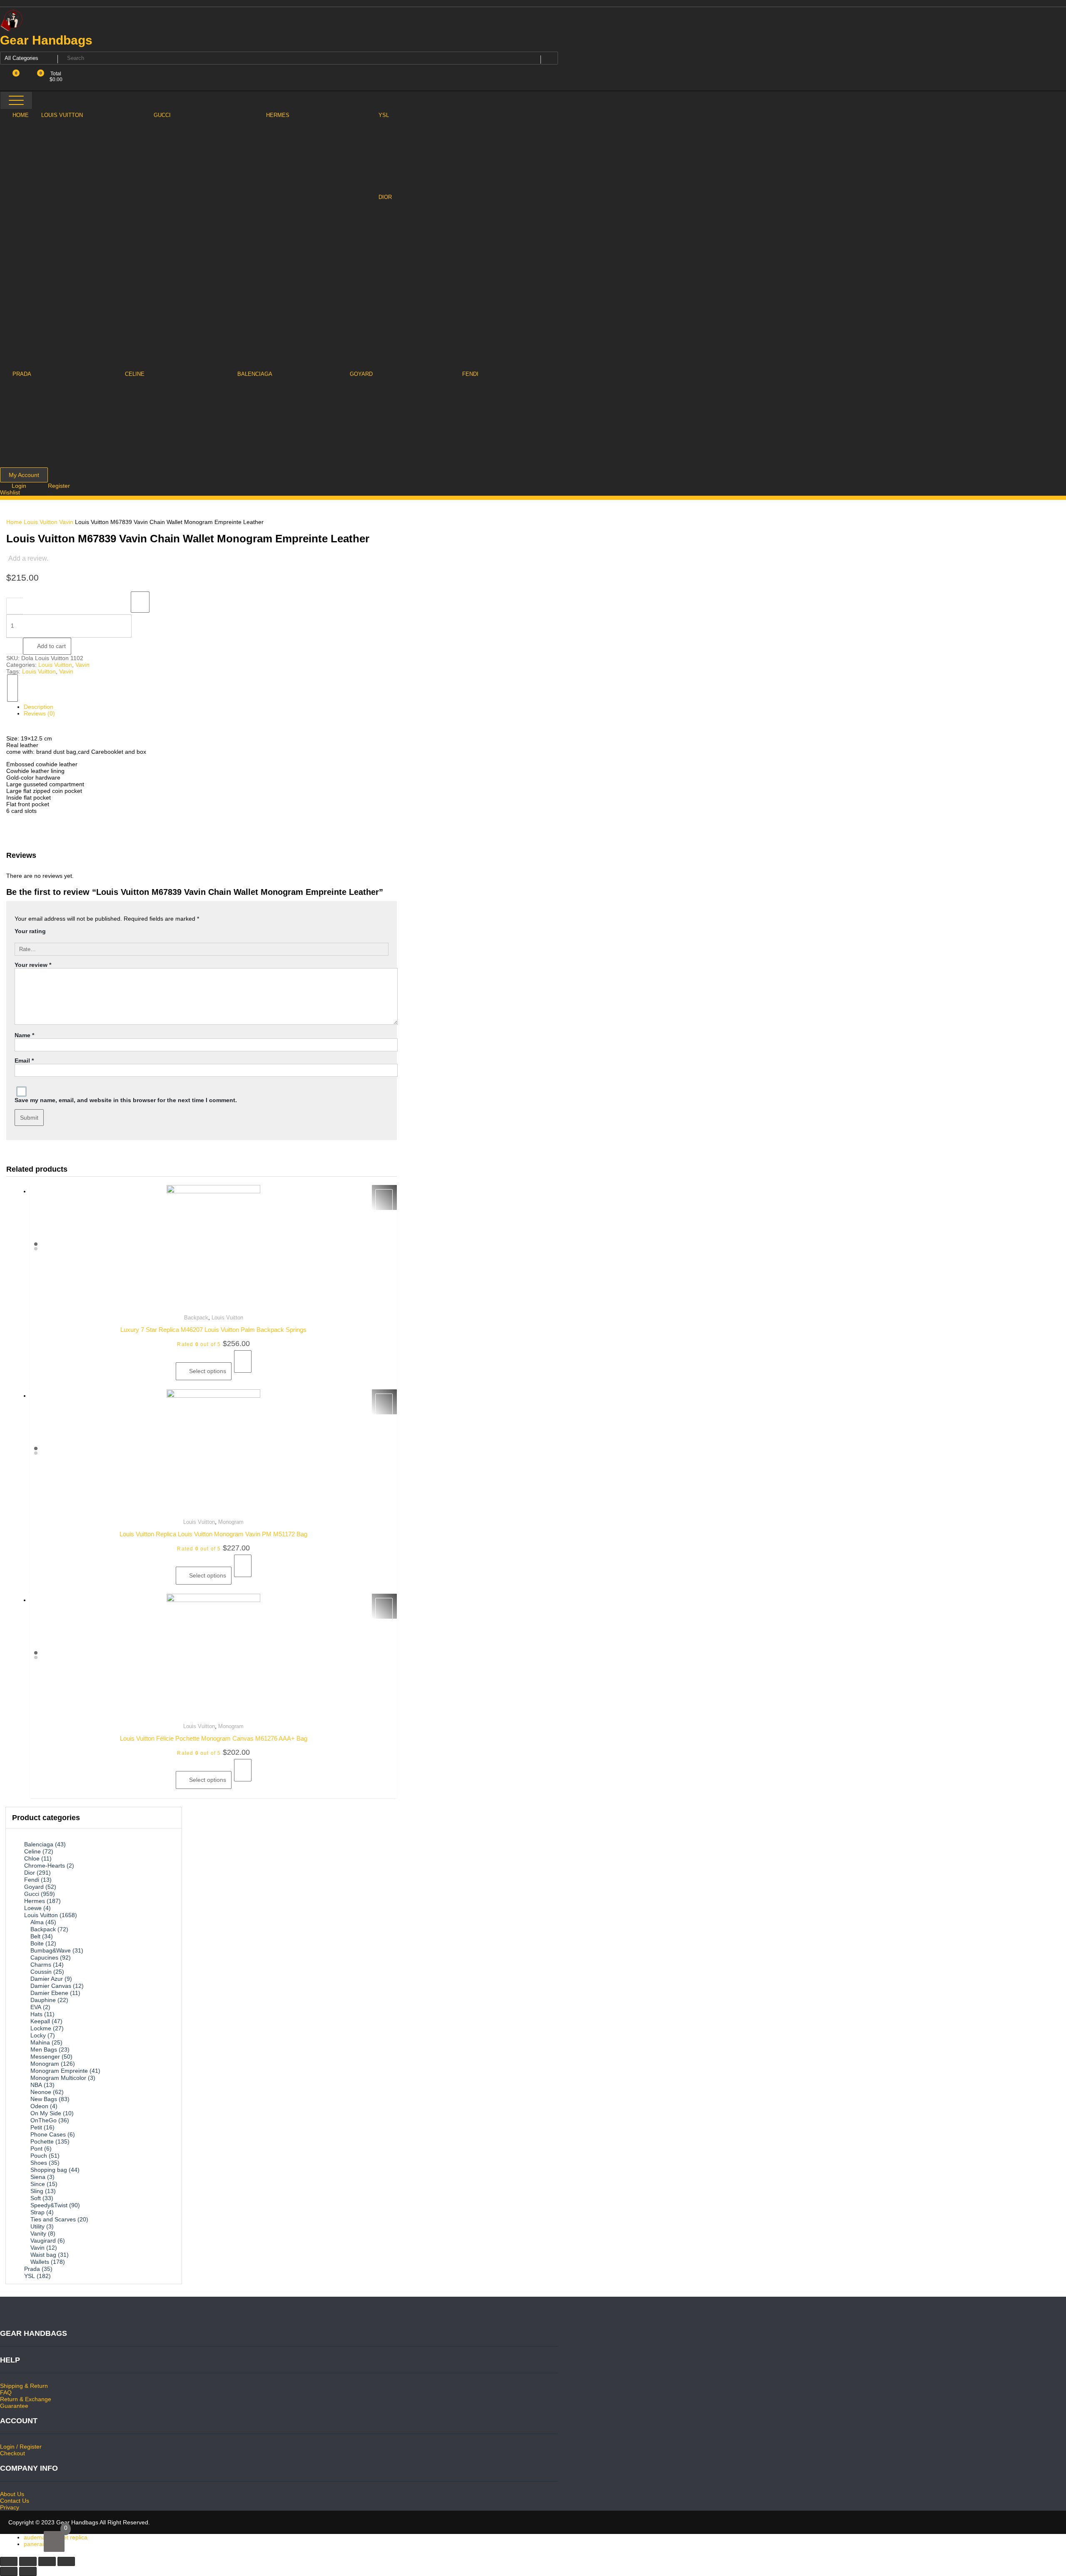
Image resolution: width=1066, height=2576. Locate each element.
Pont (36, 2149)
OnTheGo (44, 2120)
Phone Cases (48, 2134)
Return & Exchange (26, 2399)
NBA (36, 2085)
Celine (32, 1851)
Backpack (196, 1318)
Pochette (42, 2141)
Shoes (39, 2163)
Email (24, 1061)
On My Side (46, 2113)
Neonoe (41, 2092)
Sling (37, 2191)
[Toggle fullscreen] (47, 2561)
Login (20, 486)
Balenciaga (39, 1844)
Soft (36, 2198)
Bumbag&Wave (51, 1950)
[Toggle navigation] (16, 100)
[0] (54, 2541)
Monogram (231, 1522)
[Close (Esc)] (9, 2561)
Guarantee (14, 2406)
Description (39, 707)
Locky (38, 2035)
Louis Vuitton (41, 522)
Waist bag (43, 2255)
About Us (12, 2494)
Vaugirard (43, 2241)
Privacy (10, 2507)
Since (38, 2184)
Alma (37, 1922)
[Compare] (12, 688)
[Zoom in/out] (66, 2561)
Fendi (32, 1880)
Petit (36, 2127)
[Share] (28, 2561)
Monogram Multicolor (58, 2078)
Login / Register (21, 2447)
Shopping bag (49, 2170)
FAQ (6, 2392)
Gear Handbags (46, 40)
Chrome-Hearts (45, 1866)
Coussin (41, 1972)
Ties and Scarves (53, 2219)
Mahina (40, 2042)
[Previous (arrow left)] (9, 2571)
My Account (24, 475)
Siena (38, 2177)
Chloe (32, 1858)
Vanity (38, 2233)
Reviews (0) (39, 713)
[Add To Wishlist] (140, 602)
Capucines (44, 1957)
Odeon (39, 2106)
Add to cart (51, 646)
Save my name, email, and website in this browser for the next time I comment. (126, 1100)
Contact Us (15, 2501)
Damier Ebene (49, 1993)
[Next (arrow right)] (28, 2571)
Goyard (34, 1887)
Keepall (40, 2021)
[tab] (206, 707)
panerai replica (43, 2544)
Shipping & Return (24, 2386)
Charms (41, 1965)
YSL (30, 2276)
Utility (37, 2226)
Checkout (12, 2453)
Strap (37, 2212)
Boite (37, 1943)
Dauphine (43, 2000)
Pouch (39, 2156)
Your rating (30, 931)
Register (59, 486)
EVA (36, 2007)
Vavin (66, 522)
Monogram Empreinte (59, 2071)
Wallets (40, 2262)
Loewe (33, 1908)
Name (24, 1035)
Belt (35, 1936)
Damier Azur (47, 1979)
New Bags (44, 2099)
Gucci (32, 1894)
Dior (30, 1873)
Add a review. (28, 558)
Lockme (41, 2028)
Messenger (45, 2057)
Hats (36, 2014)
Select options (208, 1371)
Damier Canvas (51, 1986)
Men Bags (44, 2049)
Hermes (35, 1901)
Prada (32, 2269)
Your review (33, 965)
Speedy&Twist (49, 2205)
